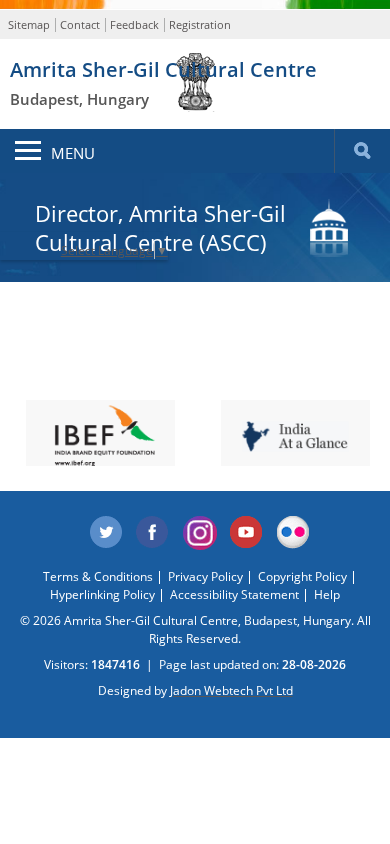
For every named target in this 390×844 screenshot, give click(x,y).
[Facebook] (153, 533)
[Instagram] (200, 533)
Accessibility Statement (234, 594)
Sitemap (29, 24)
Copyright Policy (302, 576)
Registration (200, 24)
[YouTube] (247, 533)
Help (327, 594)
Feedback (134, 24)
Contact (80, 24)
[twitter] (106, 533)
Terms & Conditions (98, 576)
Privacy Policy (205, 576)
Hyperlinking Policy (102, 594)
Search (362, 151)
